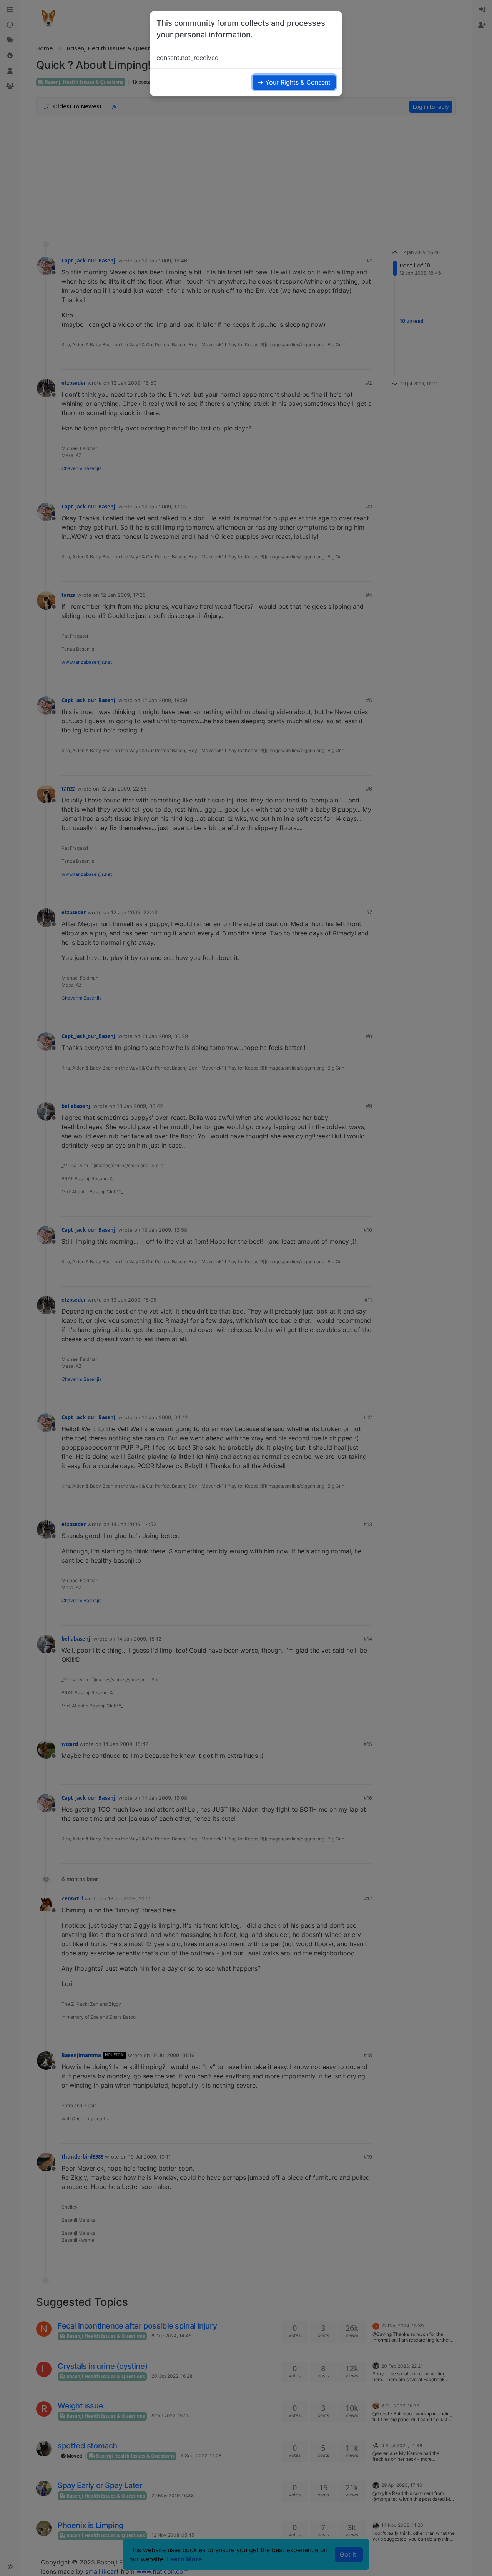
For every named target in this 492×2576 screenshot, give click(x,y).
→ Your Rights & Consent (294, 82)
